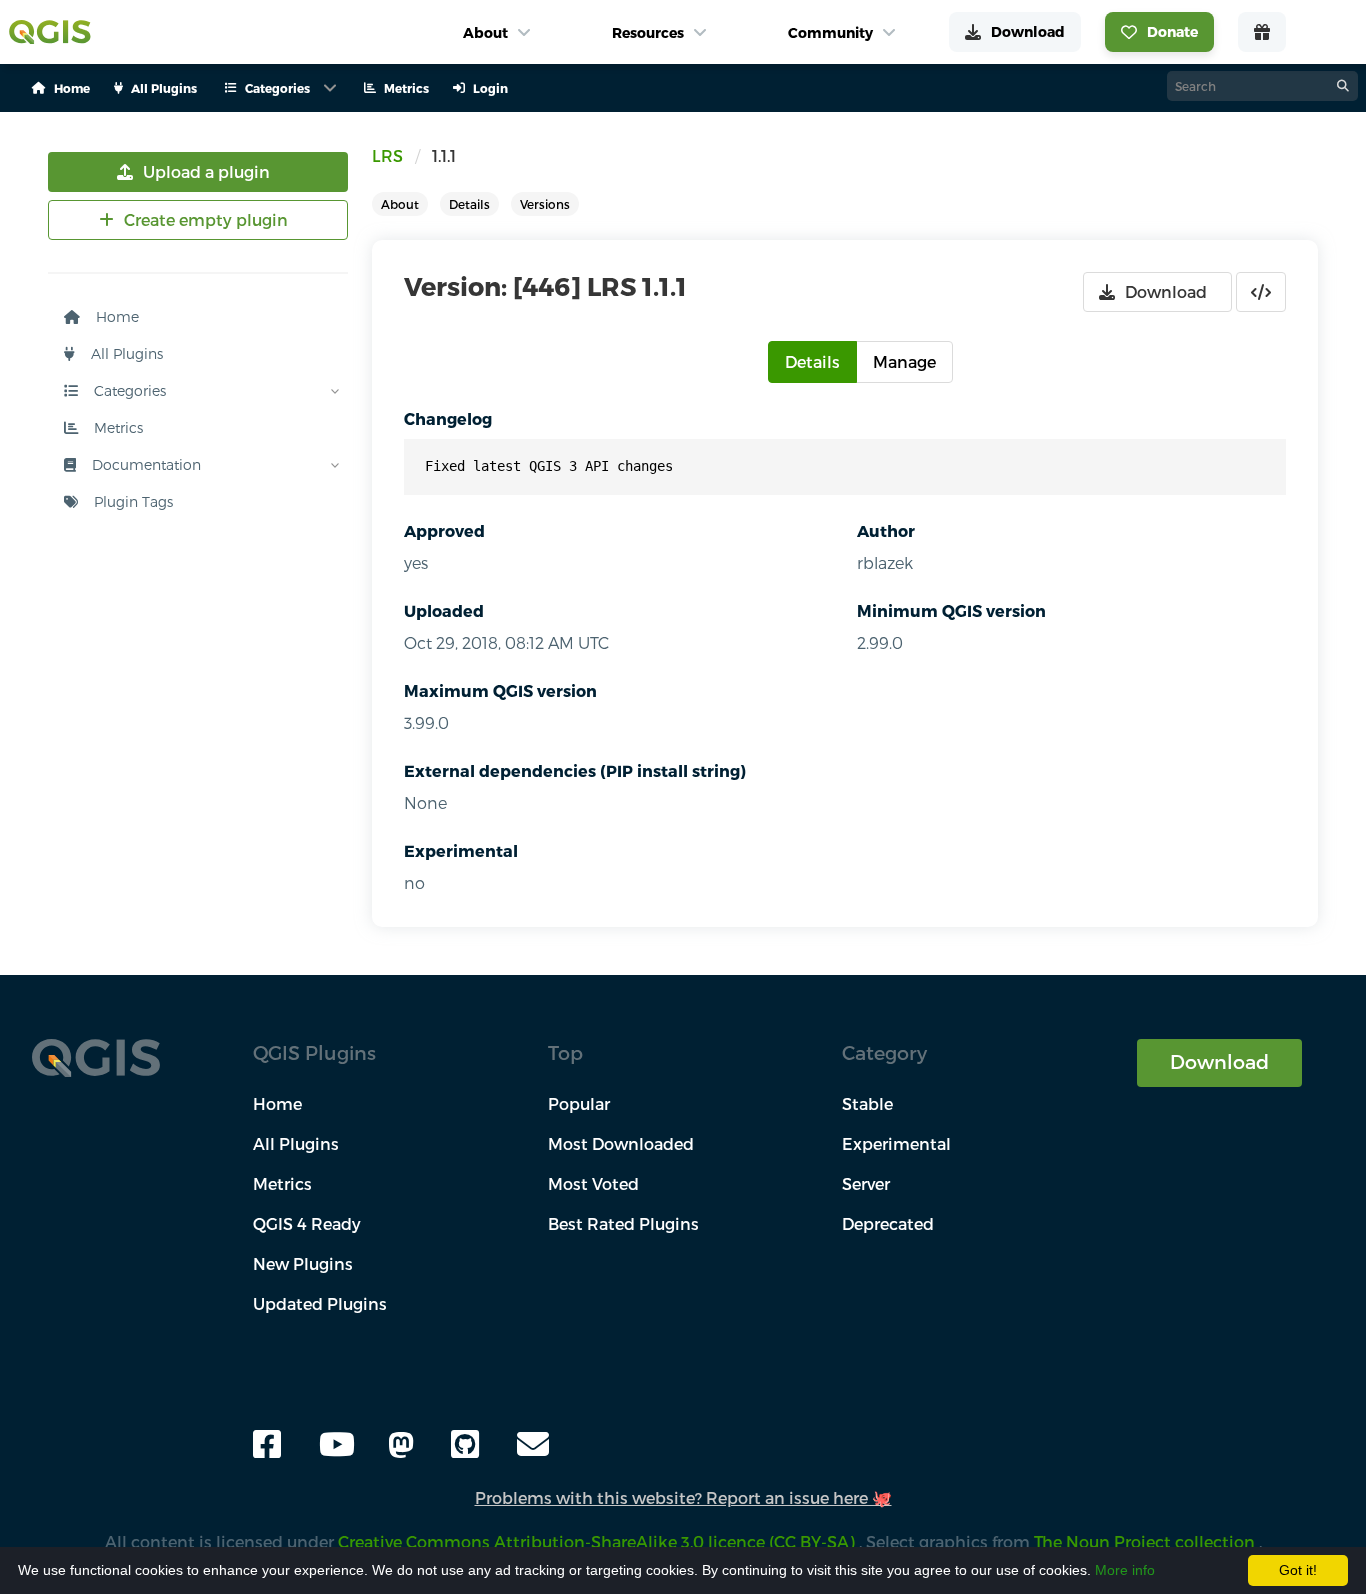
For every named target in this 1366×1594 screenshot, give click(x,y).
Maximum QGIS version (500, 690)
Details (469, 204)
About (400, 204)
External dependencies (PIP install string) (575, 770)
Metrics (116, 427)
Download (1219, 1061)
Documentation (144, 464)
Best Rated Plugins (623, 1223)
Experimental (461, 850)
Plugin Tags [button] (131, 501)
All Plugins (125, 353)
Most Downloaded (621, 1143)
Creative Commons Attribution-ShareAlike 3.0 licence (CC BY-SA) (598, 1541)
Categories (128, 390)
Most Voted (593, 1183)
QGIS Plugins (314, 1052)
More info (1125, 1570)
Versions (545, 204)
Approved (444, 530)
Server (866, 1183)
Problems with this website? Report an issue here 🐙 (683, 1497)
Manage (904, 361)
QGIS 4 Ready (307, 1223)
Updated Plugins (320, 1303)
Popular (579, 1103)
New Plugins (303, 1263)
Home (115, 316)
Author (886, 530)
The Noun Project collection (1146, 1541)
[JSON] (1261, 292)
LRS (387, 155)
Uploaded (444, 610)
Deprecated (888, 1223)
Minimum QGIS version (951, 610)
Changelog (448, 418)
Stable (867, 1103)
